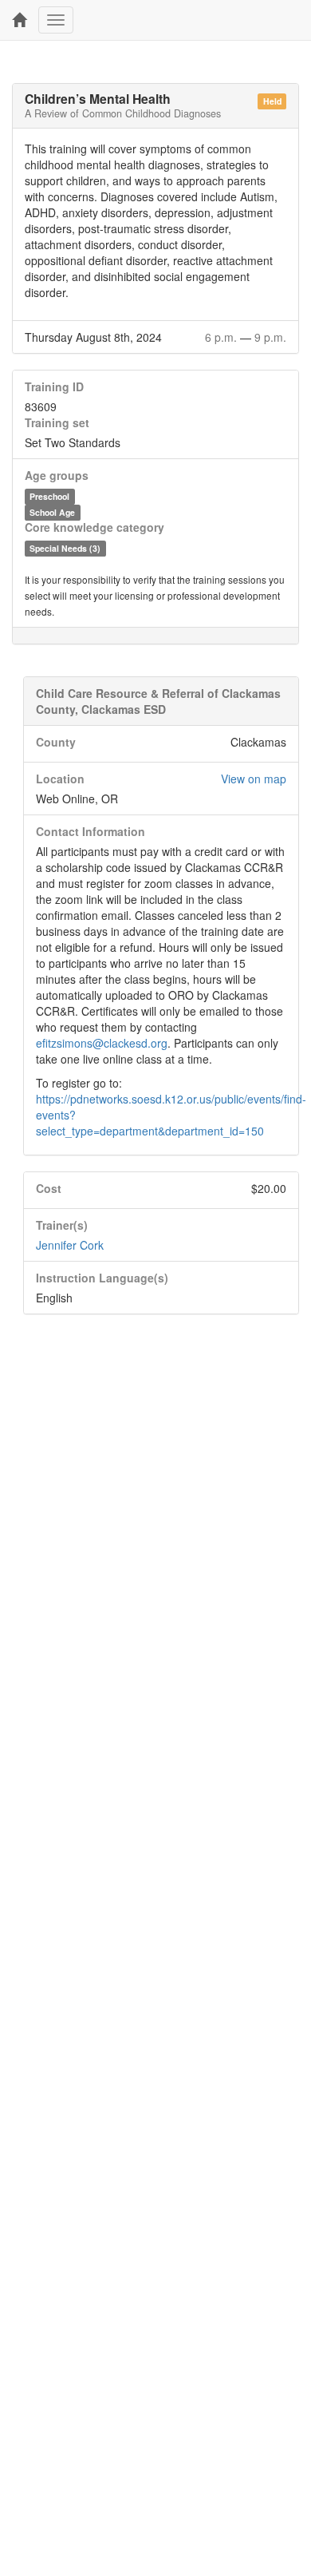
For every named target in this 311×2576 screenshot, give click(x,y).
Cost (49, 1188)
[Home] (19, 20)
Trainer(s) (62, 1225)
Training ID (54, 386)
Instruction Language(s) (102, 1278)
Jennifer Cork (70, 1245)
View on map (254, 779)
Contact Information (91, 831)
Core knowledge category (94, 527)
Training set (57, 422)
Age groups (57, 475)
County (56, 742)
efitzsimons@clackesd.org (102, 1043)
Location (60, 779)
